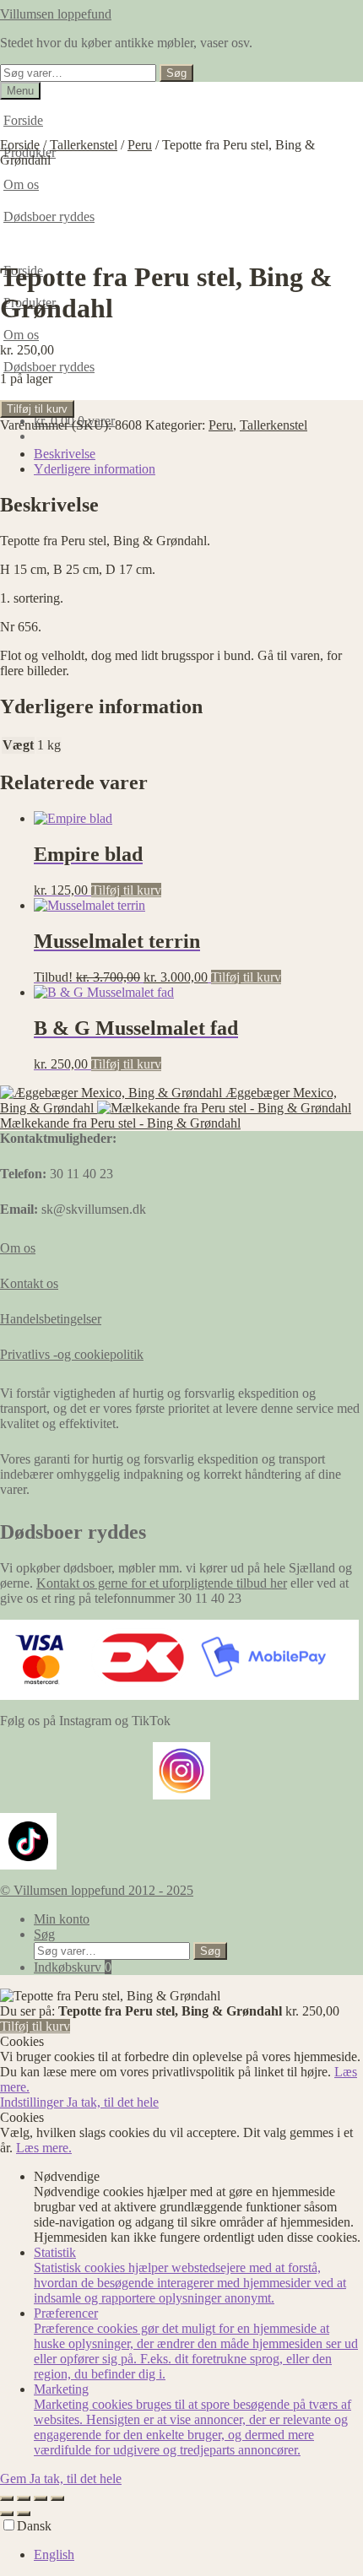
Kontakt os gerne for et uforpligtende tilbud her (162, 1583)
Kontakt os (29, 1283)
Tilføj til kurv (37, 409)
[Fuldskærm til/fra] (24, 2498)
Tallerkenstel (84, 145)
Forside (23, 120)
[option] (198, 2555)
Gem (15, 2479)
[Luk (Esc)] (57, 2498)
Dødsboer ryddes (49, 367)
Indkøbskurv (73, 1967)
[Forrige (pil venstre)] (7, 2514)
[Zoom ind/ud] (7, 2498)
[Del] (41, 2498)
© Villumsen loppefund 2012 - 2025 (97, 1890)
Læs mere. (44, 2148)
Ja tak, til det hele (113, 2102)
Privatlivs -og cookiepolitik (72, 1354)
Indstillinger (33, 2102)
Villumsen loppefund (56, 14)
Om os (21, 335)
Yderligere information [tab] (95, 469)
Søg (176, 73)
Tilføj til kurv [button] (126, 890)
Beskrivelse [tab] (65, 454)
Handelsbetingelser (51, 1319)
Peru (140, 145)
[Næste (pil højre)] (24, 2514)
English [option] (54, 2554)
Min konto (62, 1919)
